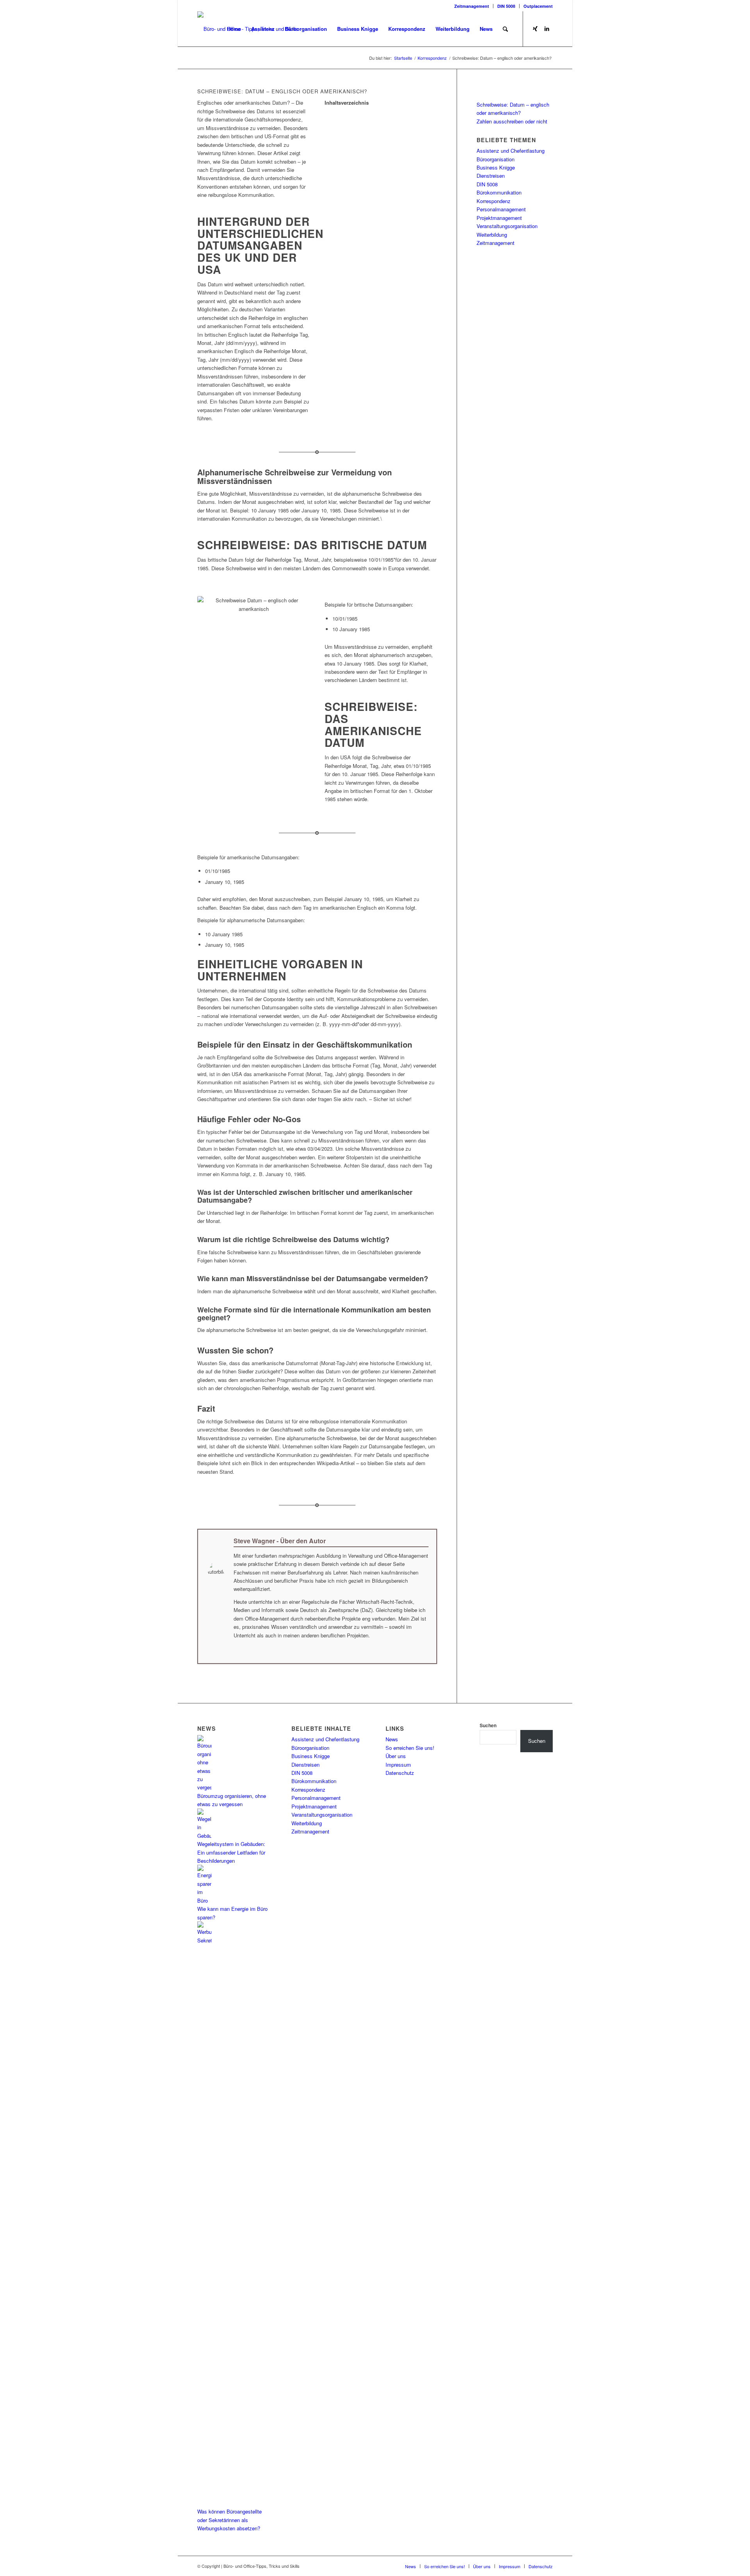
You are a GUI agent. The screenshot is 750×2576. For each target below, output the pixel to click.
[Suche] (505, 29)
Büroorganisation (496, 159)
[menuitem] (472, 6)
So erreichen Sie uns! (410, 1748)
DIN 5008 (506, 6)
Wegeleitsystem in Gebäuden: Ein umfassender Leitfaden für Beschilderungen (231, 1852)
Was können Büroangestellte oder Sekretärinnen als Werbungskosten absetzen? (229, 2520)
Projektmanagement (499, 218)
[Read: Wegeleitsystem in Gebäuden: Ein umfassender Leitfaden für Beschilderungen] (204, 1836)
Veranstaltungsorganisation (507, 226)
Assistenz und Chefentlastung (511, 151)
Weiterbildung (492, 235)
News (392, 1739)
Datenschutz (400, 1773)
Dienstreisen (491, 176)
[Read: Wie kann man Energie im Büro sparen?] (204, 1900)
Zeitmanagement (472, 6)
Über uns (396, 1756)
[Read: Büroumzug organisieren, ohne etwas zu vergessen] (204, 1787)
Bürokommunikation (499, 192)
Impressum (398, 1765)
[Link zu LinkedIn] (547, 29)
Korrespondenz (494, 201)
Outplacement (538, 6)
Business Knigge (496, 167)
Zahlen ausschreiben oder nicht (512, 121)
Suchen (488, 1725)
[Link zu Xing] (535, 29)
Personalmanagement (501, 209)
